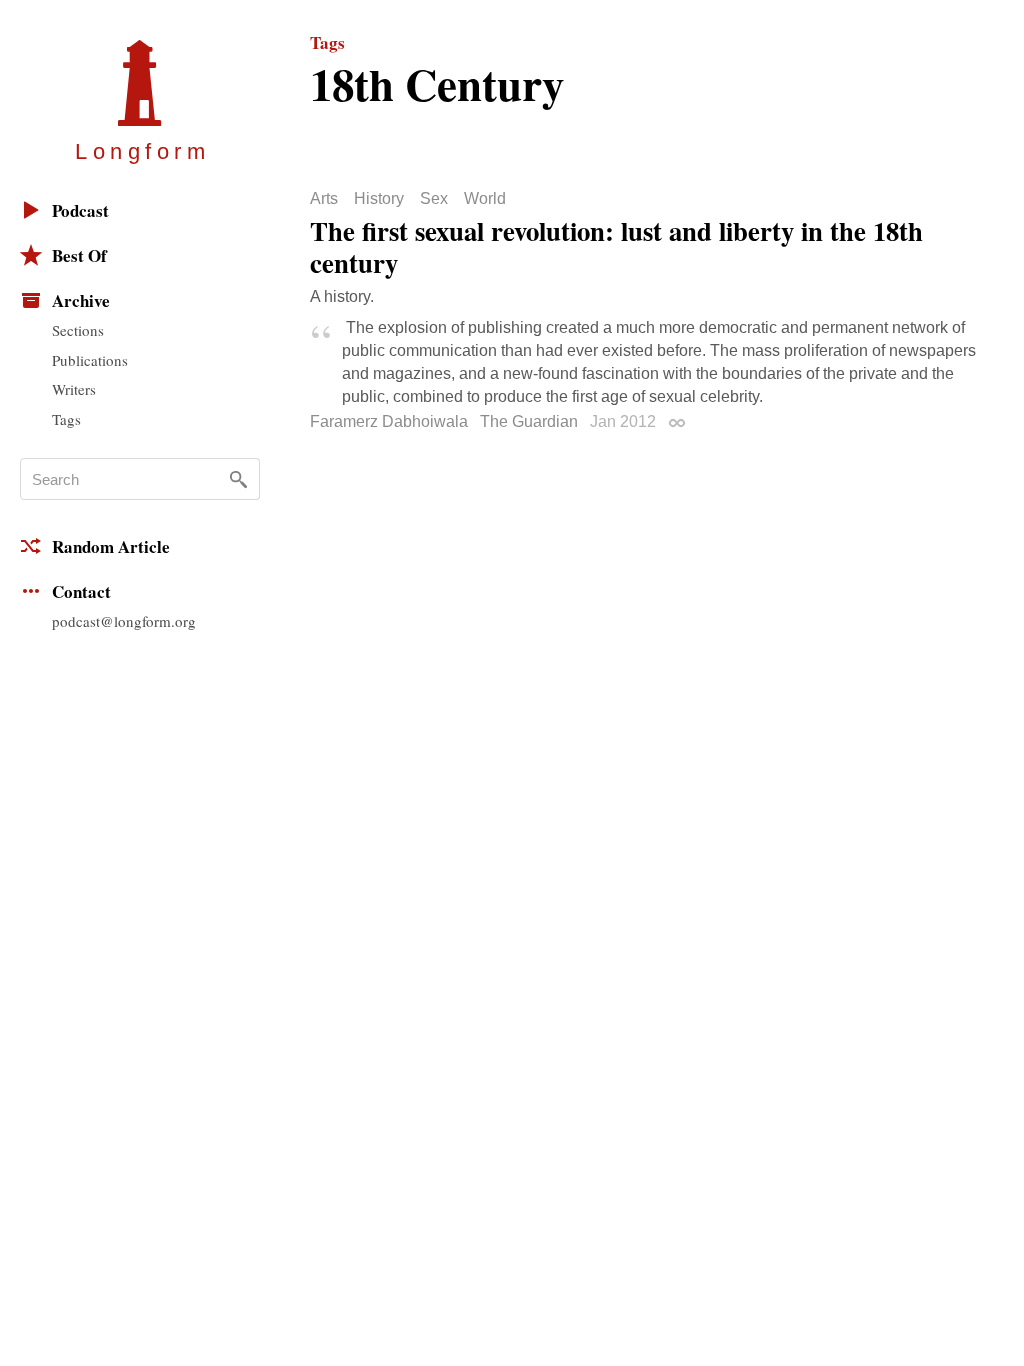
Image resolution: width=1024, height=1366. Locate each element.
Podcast (80, 210)
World (485, 199)
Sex (434, 199)
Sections (78, 330)
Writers (74, 389)
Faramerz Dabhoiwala (389, 421)
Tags (66, 419)
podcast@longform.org (124, 621)
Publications (90, 360)
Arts (324, 199)
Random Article (111, 546)
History (379, 199)
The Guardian (529, 421)
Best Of (79, 255)
